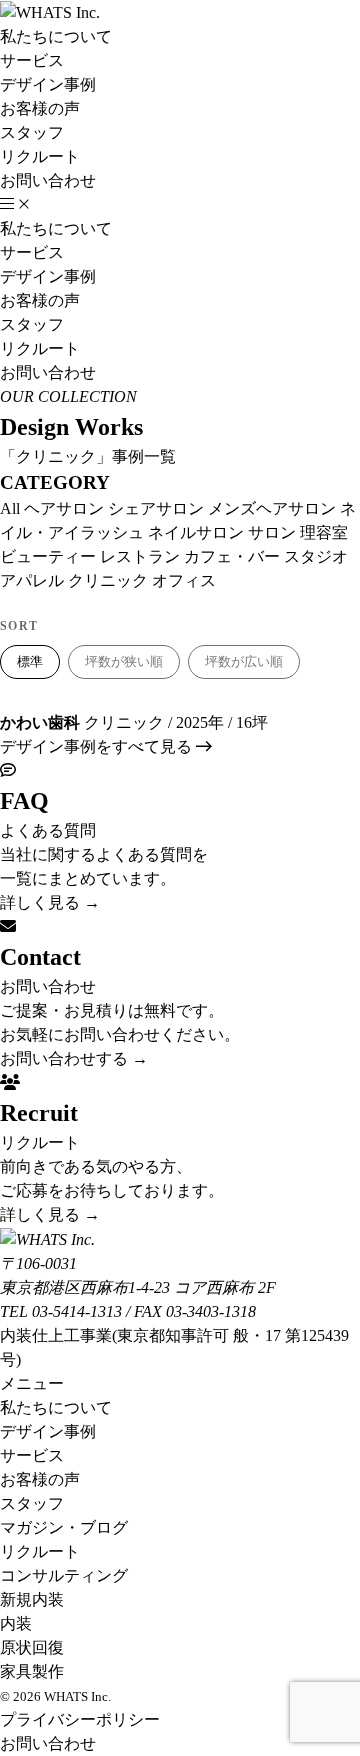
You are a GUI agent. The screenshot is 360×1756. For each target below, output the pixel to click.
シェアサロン (156, 508)
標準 (30, 661)
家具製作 (32, 1671)
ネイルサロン (196, 532)
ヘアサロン (64, 508)
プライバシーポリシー (80, 1719)
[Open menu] (15, 205)
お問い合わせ (48, 180)
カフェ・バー (232, 556)
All (10, 508)
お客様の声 (40, 108)
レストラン (140, 556)
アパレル (32, 580)
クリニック (108, 580)
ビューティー (48, 556)
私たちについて (56, 36)
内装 (16, 1623)
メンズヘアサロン (272, 508)
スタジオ (316, 556)
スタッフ (32, 132)
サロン (272, 532)
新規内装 (32, 1599)
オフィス (184, 580)
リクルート (40, 156)
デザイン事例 (48, 84)
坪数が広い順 (244, 661)
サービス (32, 60)
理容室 (324, 532)
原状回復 (32, 1647)
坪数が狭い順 (124, 661)
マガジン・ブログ (64, 1527)
